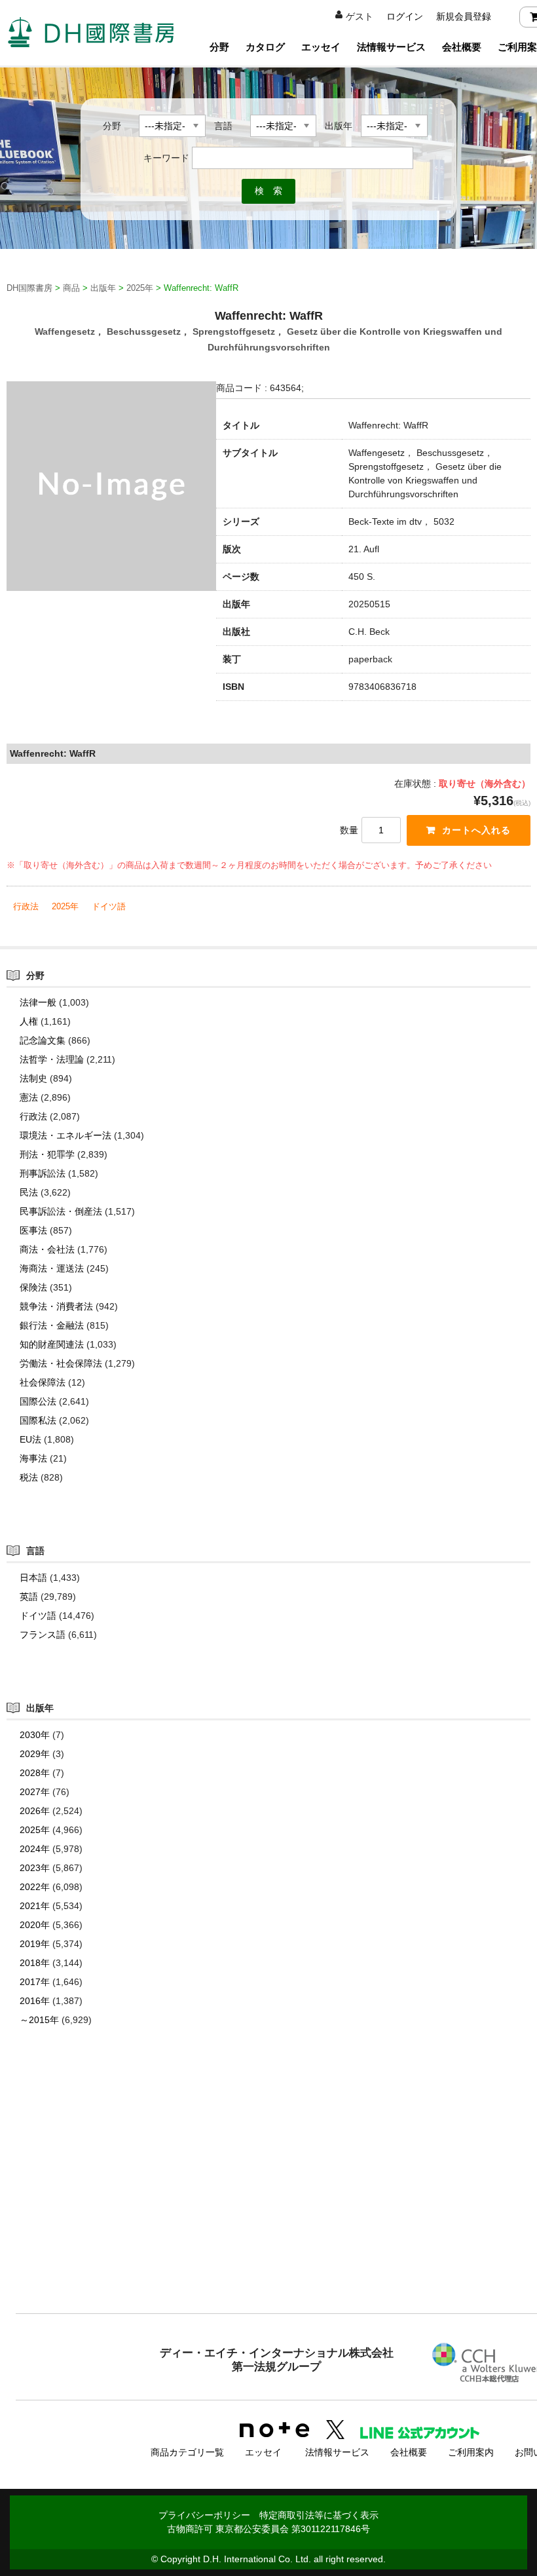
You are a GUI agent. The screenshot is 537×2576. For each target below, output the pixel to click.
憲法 (29, 1097)
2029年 (35, 1754)
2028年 (35, 1773)
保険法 (33, 1287)
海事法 (33, 1458)
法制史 (33, 1078)
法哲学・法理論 (52, 1059)
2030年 (35, 1735)
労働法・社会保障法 (61, 1363)
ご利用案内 (471, 2452)
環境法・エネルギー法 (65, 1135)
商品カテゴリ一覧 (187, 2452)
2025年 (65, 906)
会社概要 (462, 47)
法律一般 (38, 1002)
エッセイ (321, 47)
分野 (219, 47)
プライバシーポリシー (204, 2515)
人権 (29, 1021)
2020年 (35, 1925)
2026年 (35, 1811)
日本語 (33, 1578)
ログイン (405, 16)
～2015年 (39, 2020)
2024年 (35, 1849)
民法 (29, 1192)
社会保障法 (43, 1382)
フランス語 (43, 1635)
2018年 (35, 1963)
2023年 (35, 1868)
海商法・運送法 (52, 1268)
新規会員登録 (464, 16)
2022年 (35, 1887)
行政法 (26, 906)
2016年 (35, 2001)
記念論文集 (43, 1040)
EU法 (30, 1439)
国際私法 (38, 1420)
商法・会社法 (47, 1249)
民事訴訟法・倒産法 (61, 1211)
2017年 (35, 1982)
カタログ (265, 47)
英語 (29, 1597)
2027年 (35, 1792)
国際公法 (38, 1401)
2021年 (35, 1906)
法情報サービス (391, 47)
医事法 (33, 1230)
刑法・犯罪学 (47, 1154)
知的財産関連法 (52, 1344)
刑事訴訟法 (43, 1173)
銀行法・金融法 (52, 1325)
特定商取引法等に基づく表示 (319, 2515)
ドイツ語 (109, 906)
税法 (29, 1477)
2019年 (35, 1944)
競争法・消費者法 (56, 1306)
